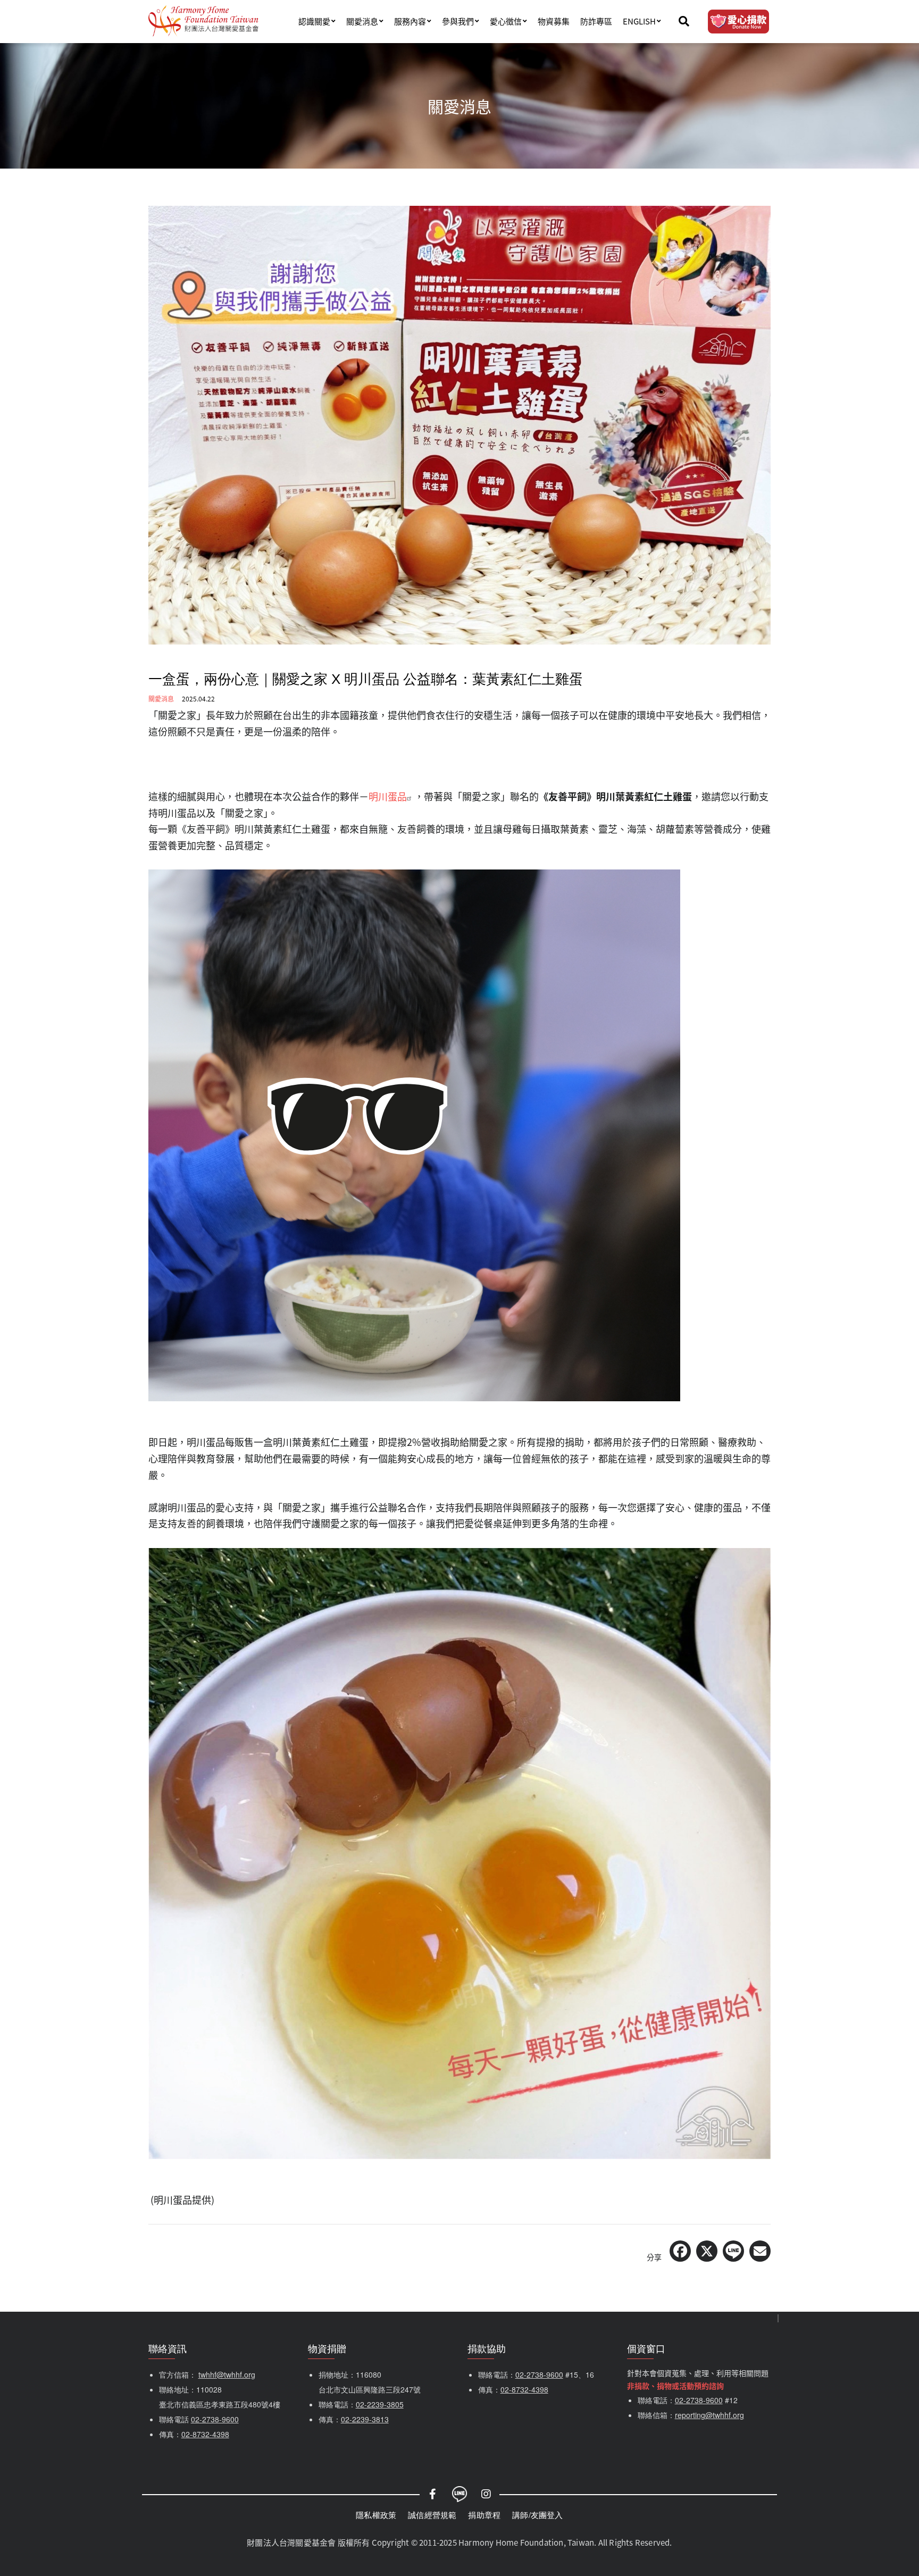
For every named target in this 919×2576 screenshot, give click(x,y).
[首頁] (203, 21)
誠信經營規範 (432, 2515)
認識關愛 (314, 21)
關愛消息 (362, 21)
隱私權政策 (376, 2515)
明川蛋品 (388, 796)
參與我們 (458, 21)
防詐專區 (596, 21)
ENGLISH (639, 21)
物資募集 (554, 21)
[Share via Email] (760, 2251)
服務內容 (410, 21)
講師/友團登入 (537, 2515)
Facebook (433, 2494)
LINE (459, 2494)
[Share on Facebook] (680, 2251)
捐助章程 (484, 2515)
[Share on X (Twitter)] (707, 2251)
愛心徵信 (506, 21)
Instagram (486, 2494)
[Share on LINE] (733, 2251)
